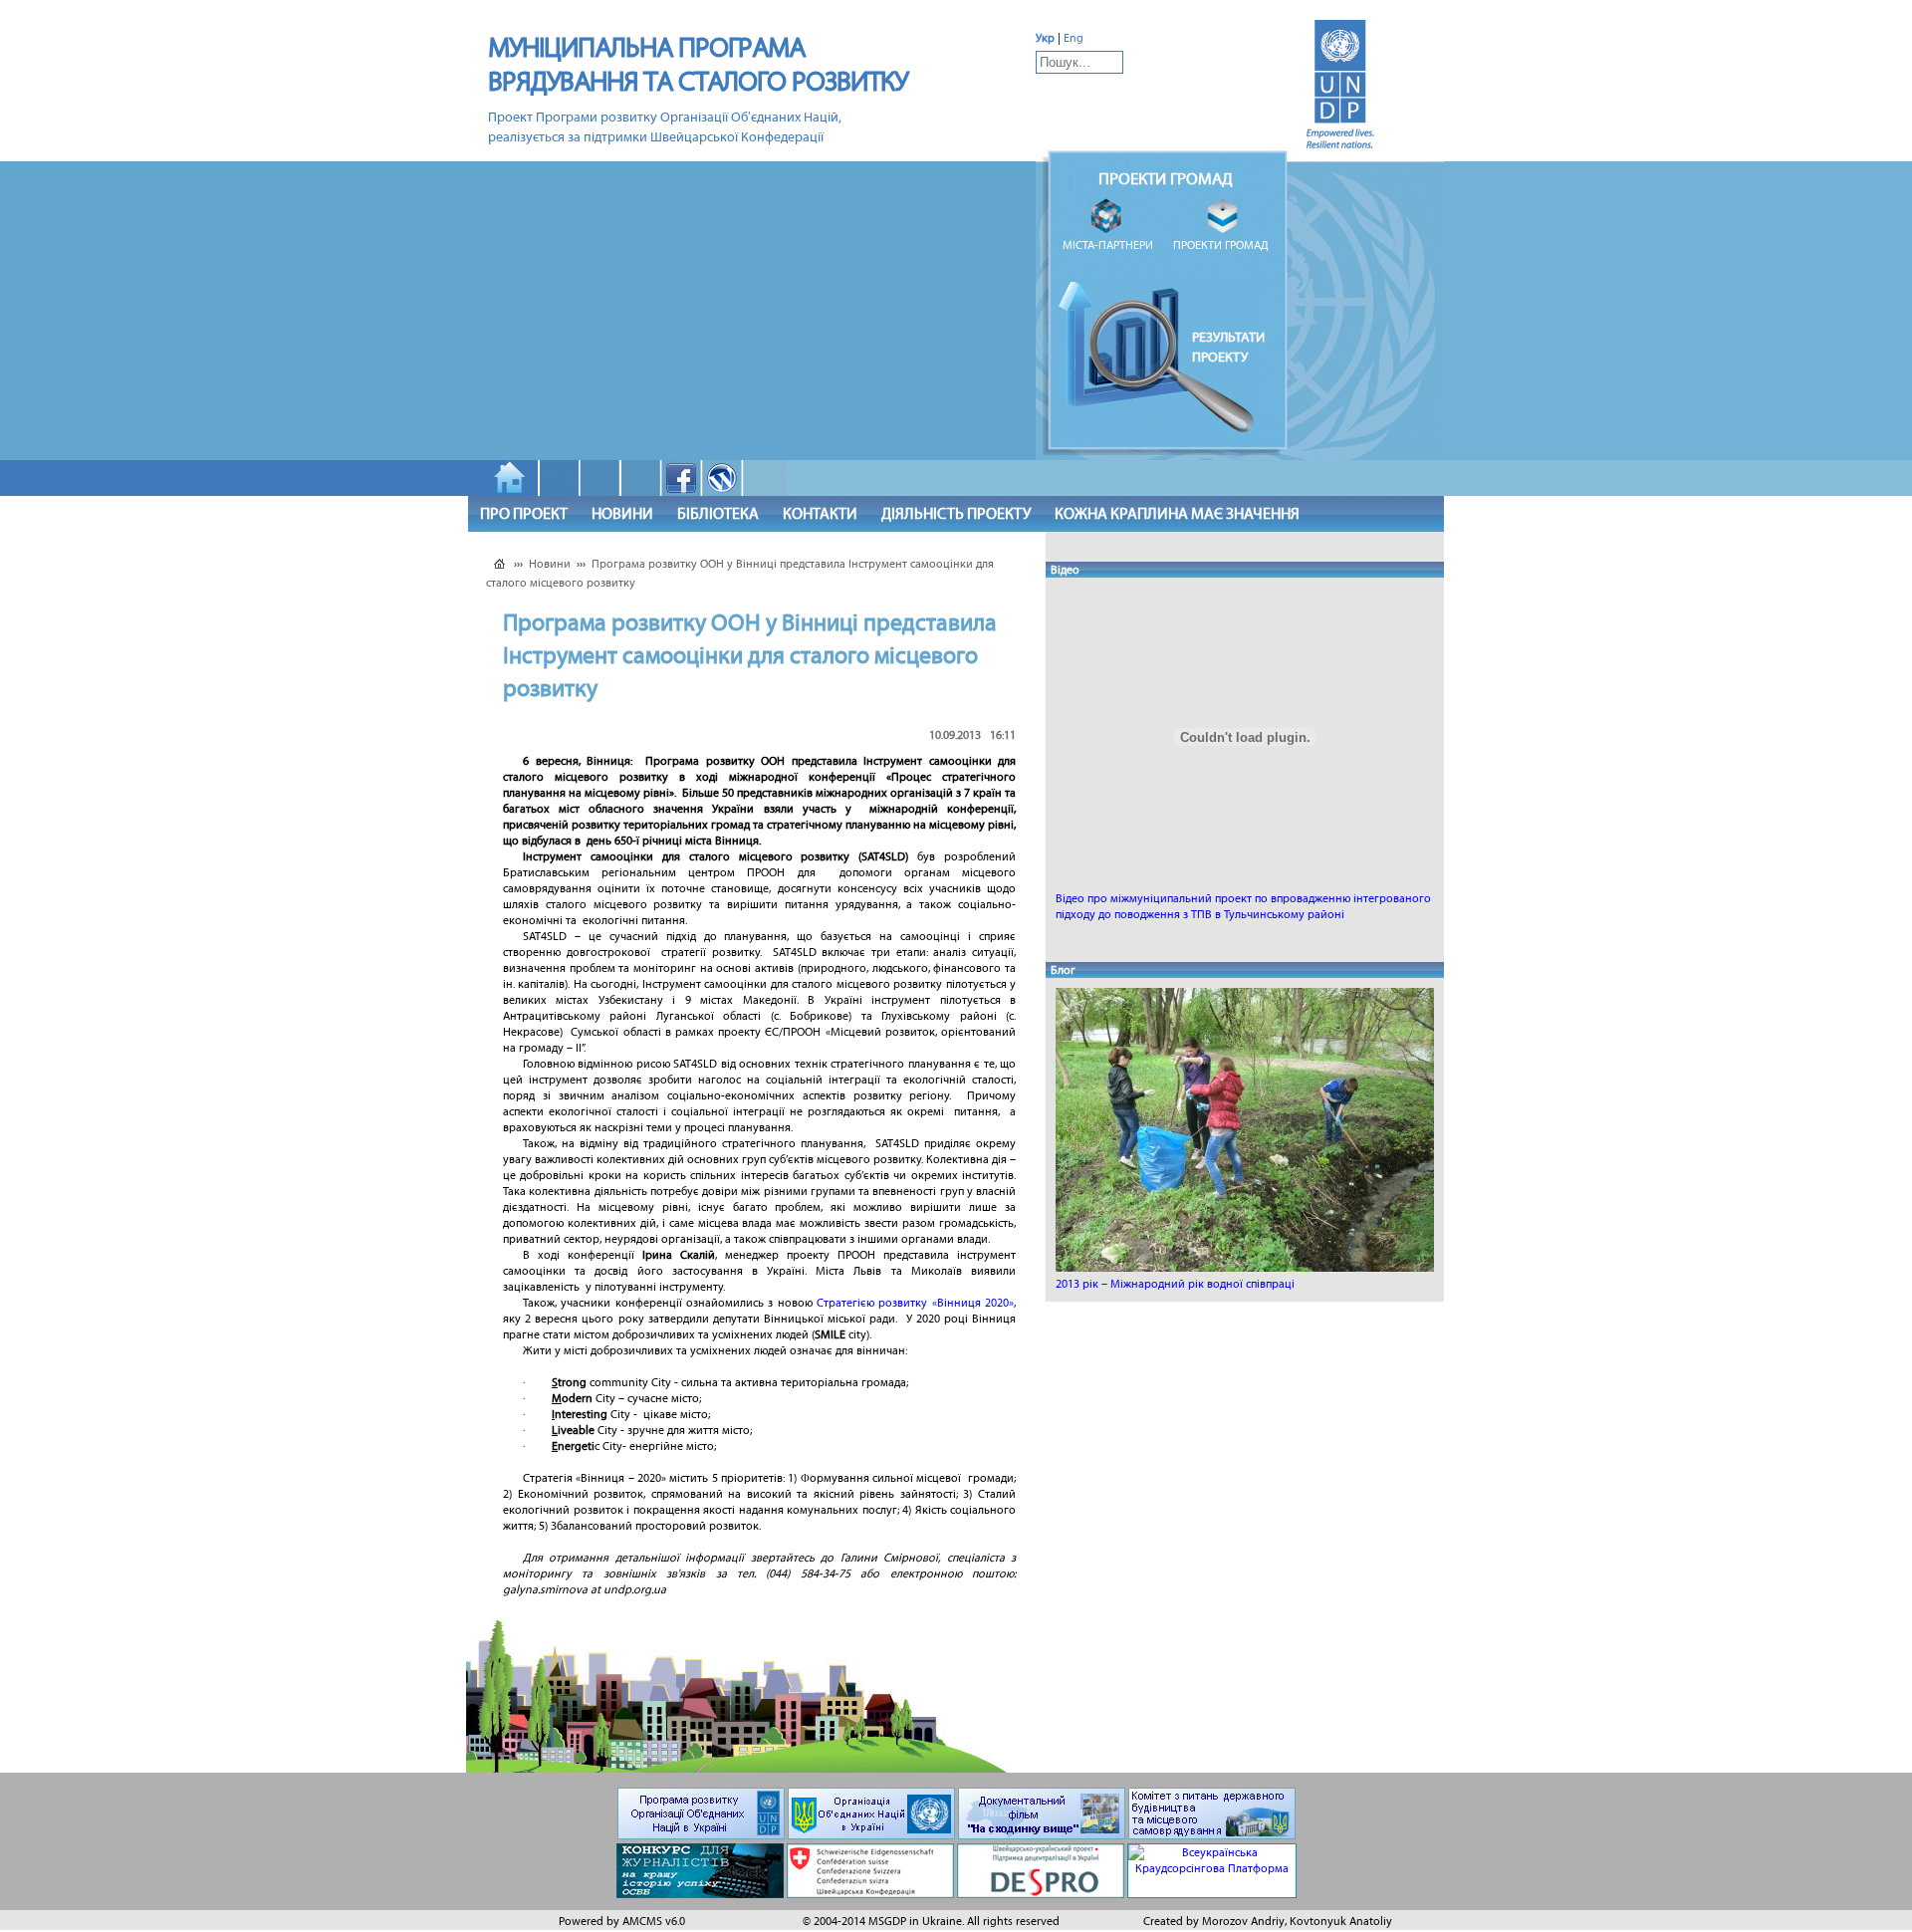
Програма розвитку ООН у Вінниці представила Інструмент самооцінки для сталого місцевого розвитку (740, 573)
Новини (622, 513)
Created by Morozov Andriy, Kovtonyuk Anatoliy (1268, 1921)
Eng (1074, 38)
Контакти (820, 513)
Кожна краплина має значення (1177, 513)
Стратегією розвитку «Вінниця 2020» (915, 1303)
